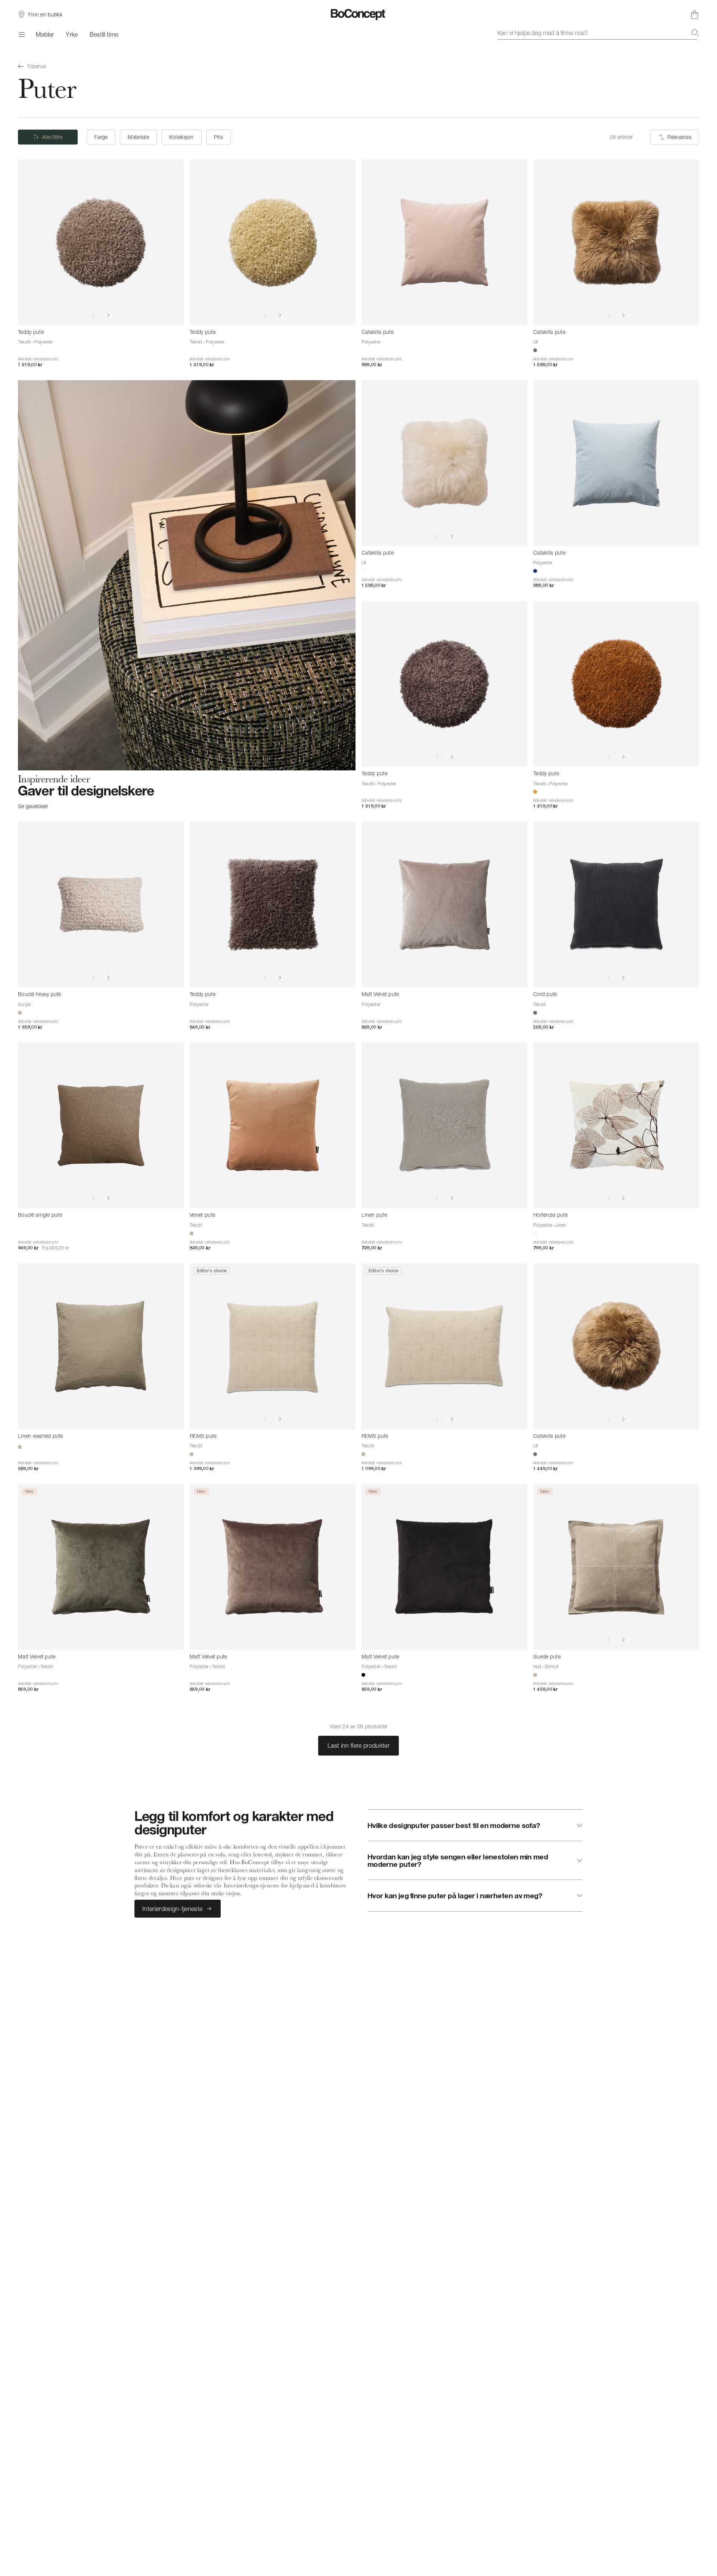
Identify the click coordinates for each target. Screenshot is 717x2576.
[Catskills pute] (444, 242)
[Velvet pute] (273, 1125)
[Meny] (21, 34)
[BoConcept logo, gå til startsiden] (359, 15)
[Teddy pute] (101, 242)
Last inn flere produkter (358, 1745)
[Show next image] (108, 316)
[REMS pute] (273, 1346)
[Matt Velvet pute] (444, 904)
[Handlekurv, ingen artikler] (695, 15)
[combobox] (598, 33)
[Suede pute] (616, 1567)
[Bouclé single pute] (101, 1125)
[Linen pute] (444, 1125)
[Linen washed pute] (101, 1346)
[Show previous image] (93, 316)
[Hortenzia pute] (616, 1125)
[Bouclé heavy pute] (101, 904)
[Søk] (695, 33)
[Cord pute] (616, 904)
